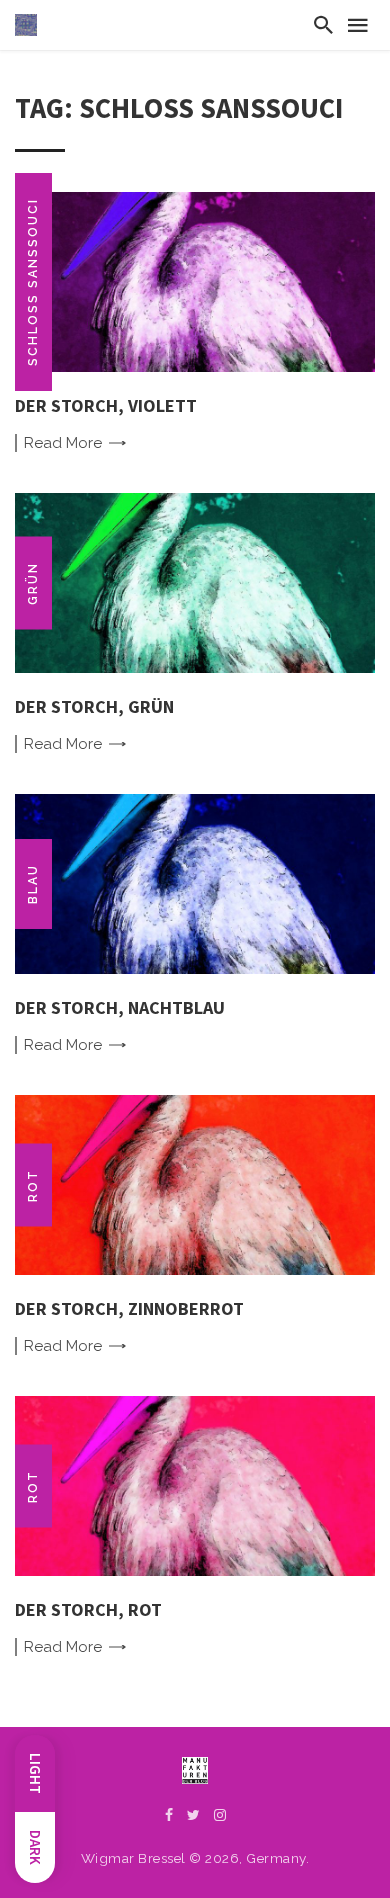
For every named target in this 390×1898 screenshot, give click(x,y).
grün (33, 582)
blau (33, 884)
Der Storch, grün (94, 706)
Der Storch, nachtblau (120, 1007)
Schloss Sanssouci (33, 282)
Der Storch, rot (88, 1609)
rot (33, 1184)
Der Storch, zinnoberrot (129, 1308)
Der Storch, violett (106, 405)
